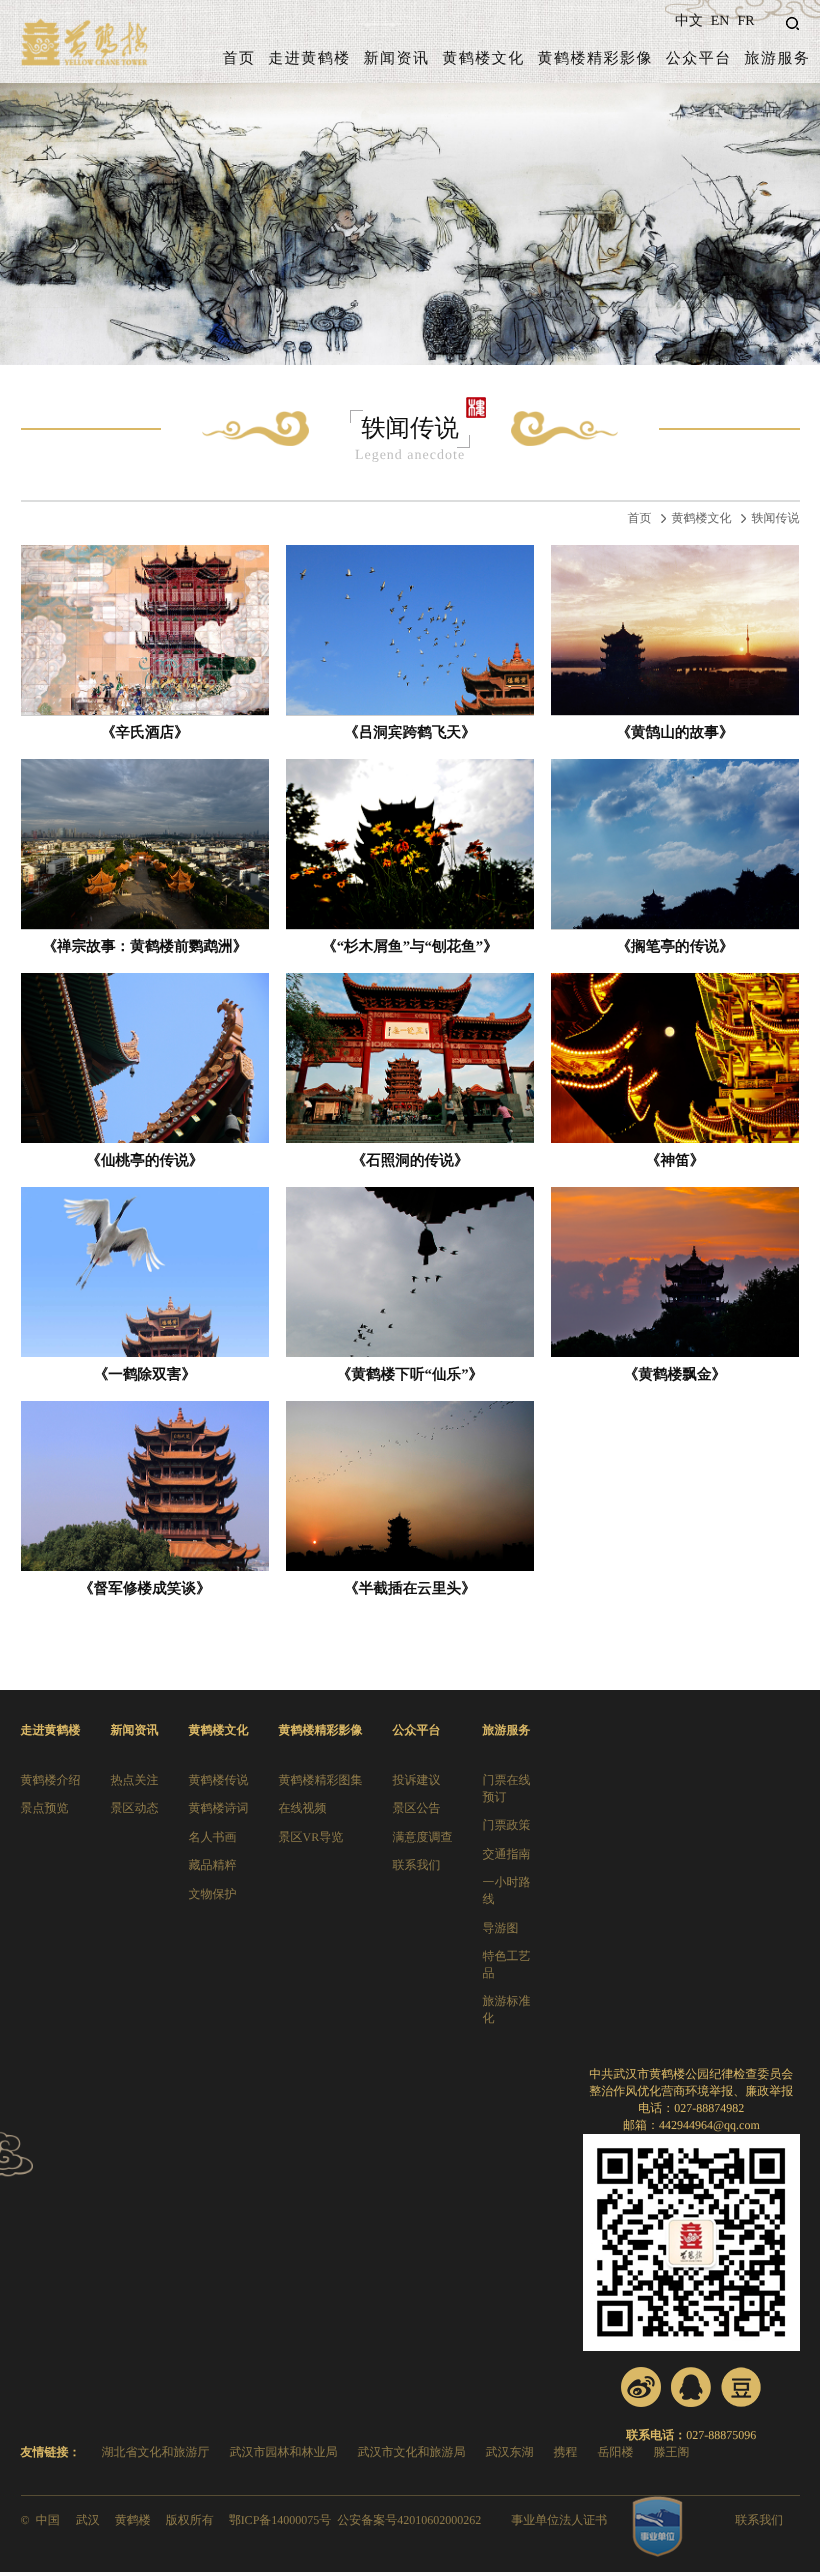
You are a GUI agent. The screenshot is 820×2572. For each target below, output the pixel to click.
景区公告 (417, 1808)
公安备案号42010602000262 (409, 2520)
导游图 (501, 1928)
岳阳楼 (616, 2452)
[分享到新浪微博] (641, 2387)
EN (720, 21)
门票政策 (507, 1825)
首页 (239, 59)
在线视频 (303, 1808)
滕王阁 (672, 2452)
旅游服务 (777, 59)
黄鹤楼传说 (219, 1780)
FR (745, 21)
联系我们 (417, 1865)
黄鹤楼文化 (483, 59)
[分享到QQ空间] (691, 2387)
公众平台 (699, 59)
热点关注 (135, 1780)
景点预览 (45, 1808)
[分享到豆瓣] (741, 2387)
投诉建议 (417, 1780)
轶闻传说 (776, 518)
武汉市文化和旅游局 (412, 2452)
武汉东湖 (510, 2452)
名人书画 (213, 1837)
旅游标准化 (507, 2009)
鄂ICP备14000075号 (280, 2520)
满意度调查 (423, 1837)
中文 (689, 21)
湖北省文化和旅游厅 (156, 2452)
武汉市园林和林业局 (284, 2452)
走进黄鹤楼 (309, 59)
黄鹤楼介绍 (51, 1780)
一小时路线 (507, 1890)
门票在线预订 (507, 1788)
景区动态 (135, 1808)
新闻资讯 (397, 59)
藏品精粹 (213, 1865)
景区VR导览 (311, 1837)
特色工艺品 (507, 1964)
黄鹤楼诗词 (219, 1808)
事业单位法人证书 (559, 2520)
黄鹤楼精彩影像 (595, 59)
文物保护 (213, 1894)
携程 (566, 2452)
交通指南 (507, 1854)
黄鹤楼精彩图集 (321, 1780)
